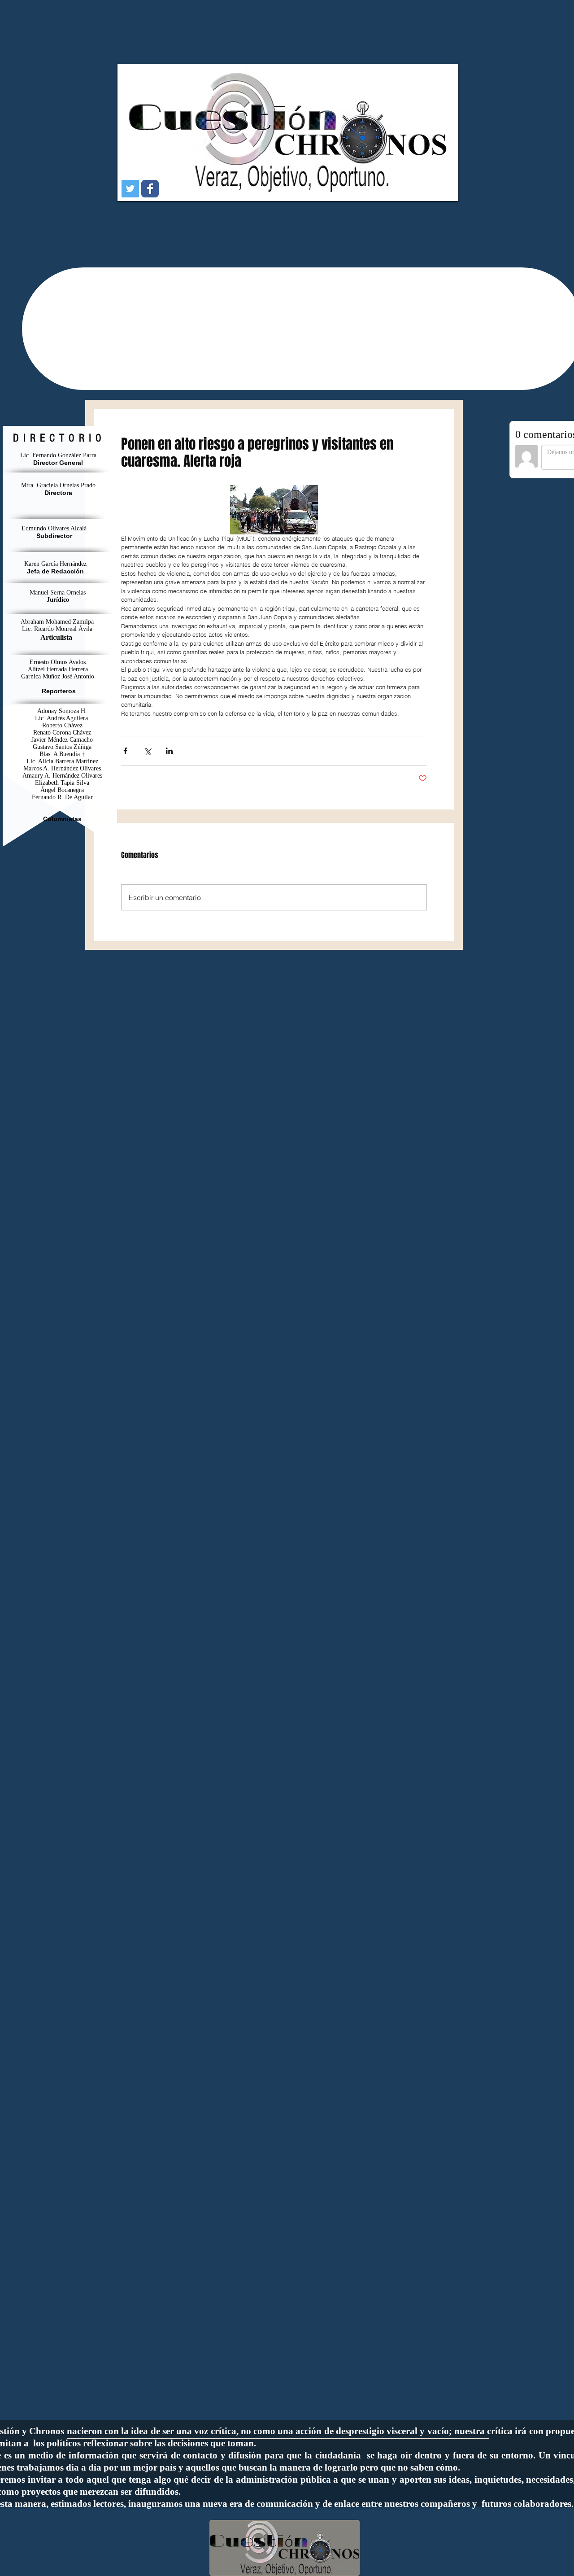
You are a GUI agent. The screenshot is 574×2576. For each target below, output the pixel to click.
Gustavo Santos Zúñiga (62, 747)
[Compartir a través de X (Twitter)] (147, 751)
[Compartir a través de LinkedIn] (169, 751)
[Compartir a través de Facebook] (125, 751)
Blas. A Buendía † (62, 754)
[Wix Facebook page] (150, 189)
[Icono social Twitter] (130, 189)
